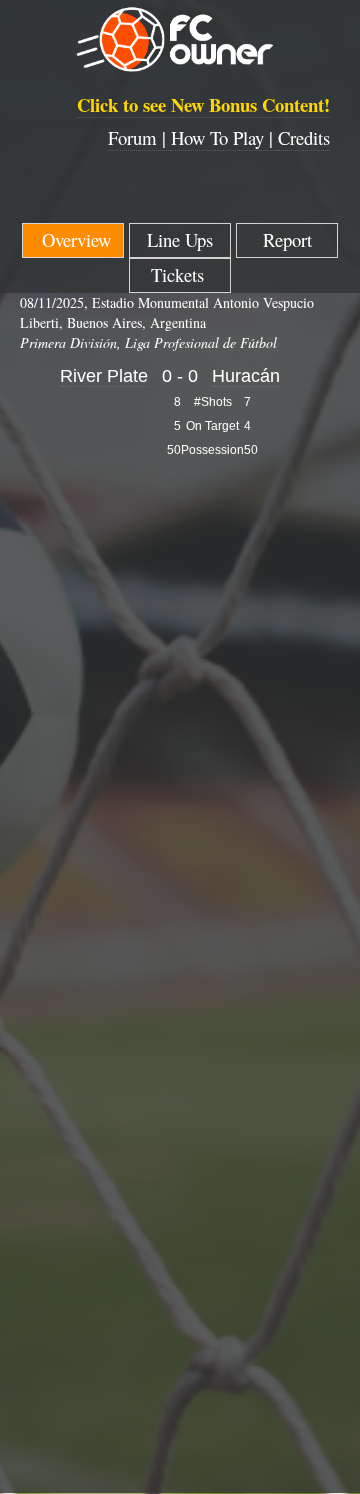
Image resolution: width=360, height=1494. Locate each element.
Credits (304, 137)
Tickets (180, 274)
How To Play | (224, 137)
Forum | (139, 137)
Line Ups (180, 239)
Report (287, 239)
